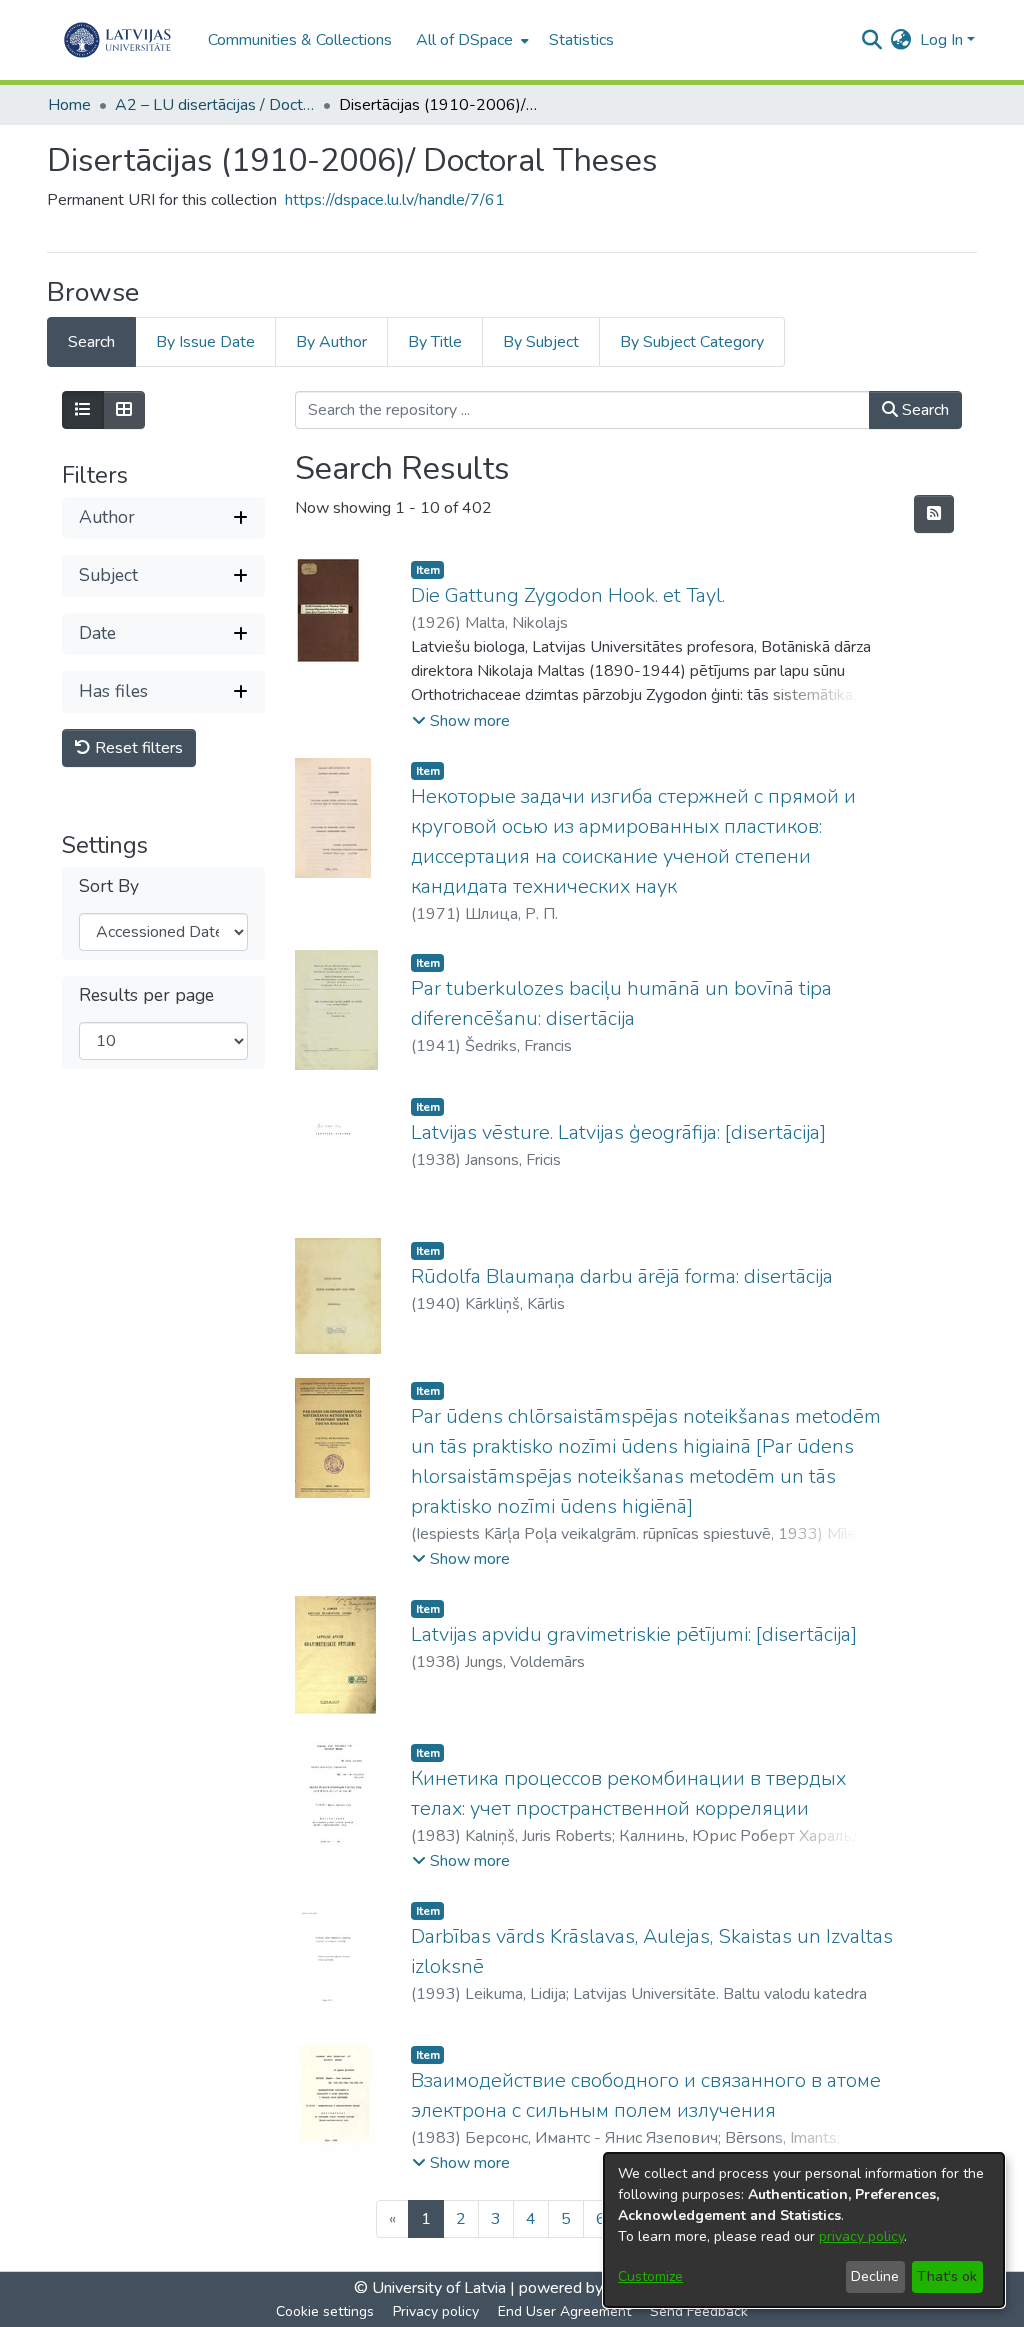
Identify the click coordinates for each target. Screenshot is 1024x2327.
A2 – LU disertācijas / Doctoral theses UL (215, 105)
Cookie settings (325, 2311)
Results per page (146, 995)
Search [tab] (91, 342)
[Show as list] (83, 410)
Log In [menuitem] (941, 40)
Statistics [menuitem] (581, 40)
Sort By (109, 886)
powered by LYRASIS (592, 2288)
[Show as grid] (124, 410)
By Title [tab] (435, 342)
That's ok (947, 2276)
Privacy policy (436, 2311)
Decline (875, 2276)
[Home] (117, 40)
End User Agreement (564, 2311)
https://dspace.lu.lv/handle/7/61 (395, 200)
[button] (461, 721)
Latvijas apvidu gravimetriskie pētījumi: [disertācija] (634, 1634)
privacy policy (861, 2236)
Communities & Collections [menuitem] (300, 40)
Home (69, 105)
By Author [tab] (331, 342)
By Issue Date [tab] (205, 342)
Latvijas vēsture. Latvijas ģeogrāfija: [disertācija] (618, 1132)
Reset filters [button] (137, 748)
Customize (650, 2276)
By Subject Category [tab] (692, 342)
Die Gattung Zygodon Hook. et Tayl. (568, 595)
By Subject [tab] (541, 342)
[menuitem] (470, 40)
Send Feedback (699, 2311)
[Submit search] (872, 40)
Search (923, 410)
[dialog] (804, 2230)
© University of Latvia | (434, 2288)
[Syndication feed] (934, 514)
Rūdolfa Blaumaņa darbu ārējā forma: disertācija (622, 1276)
